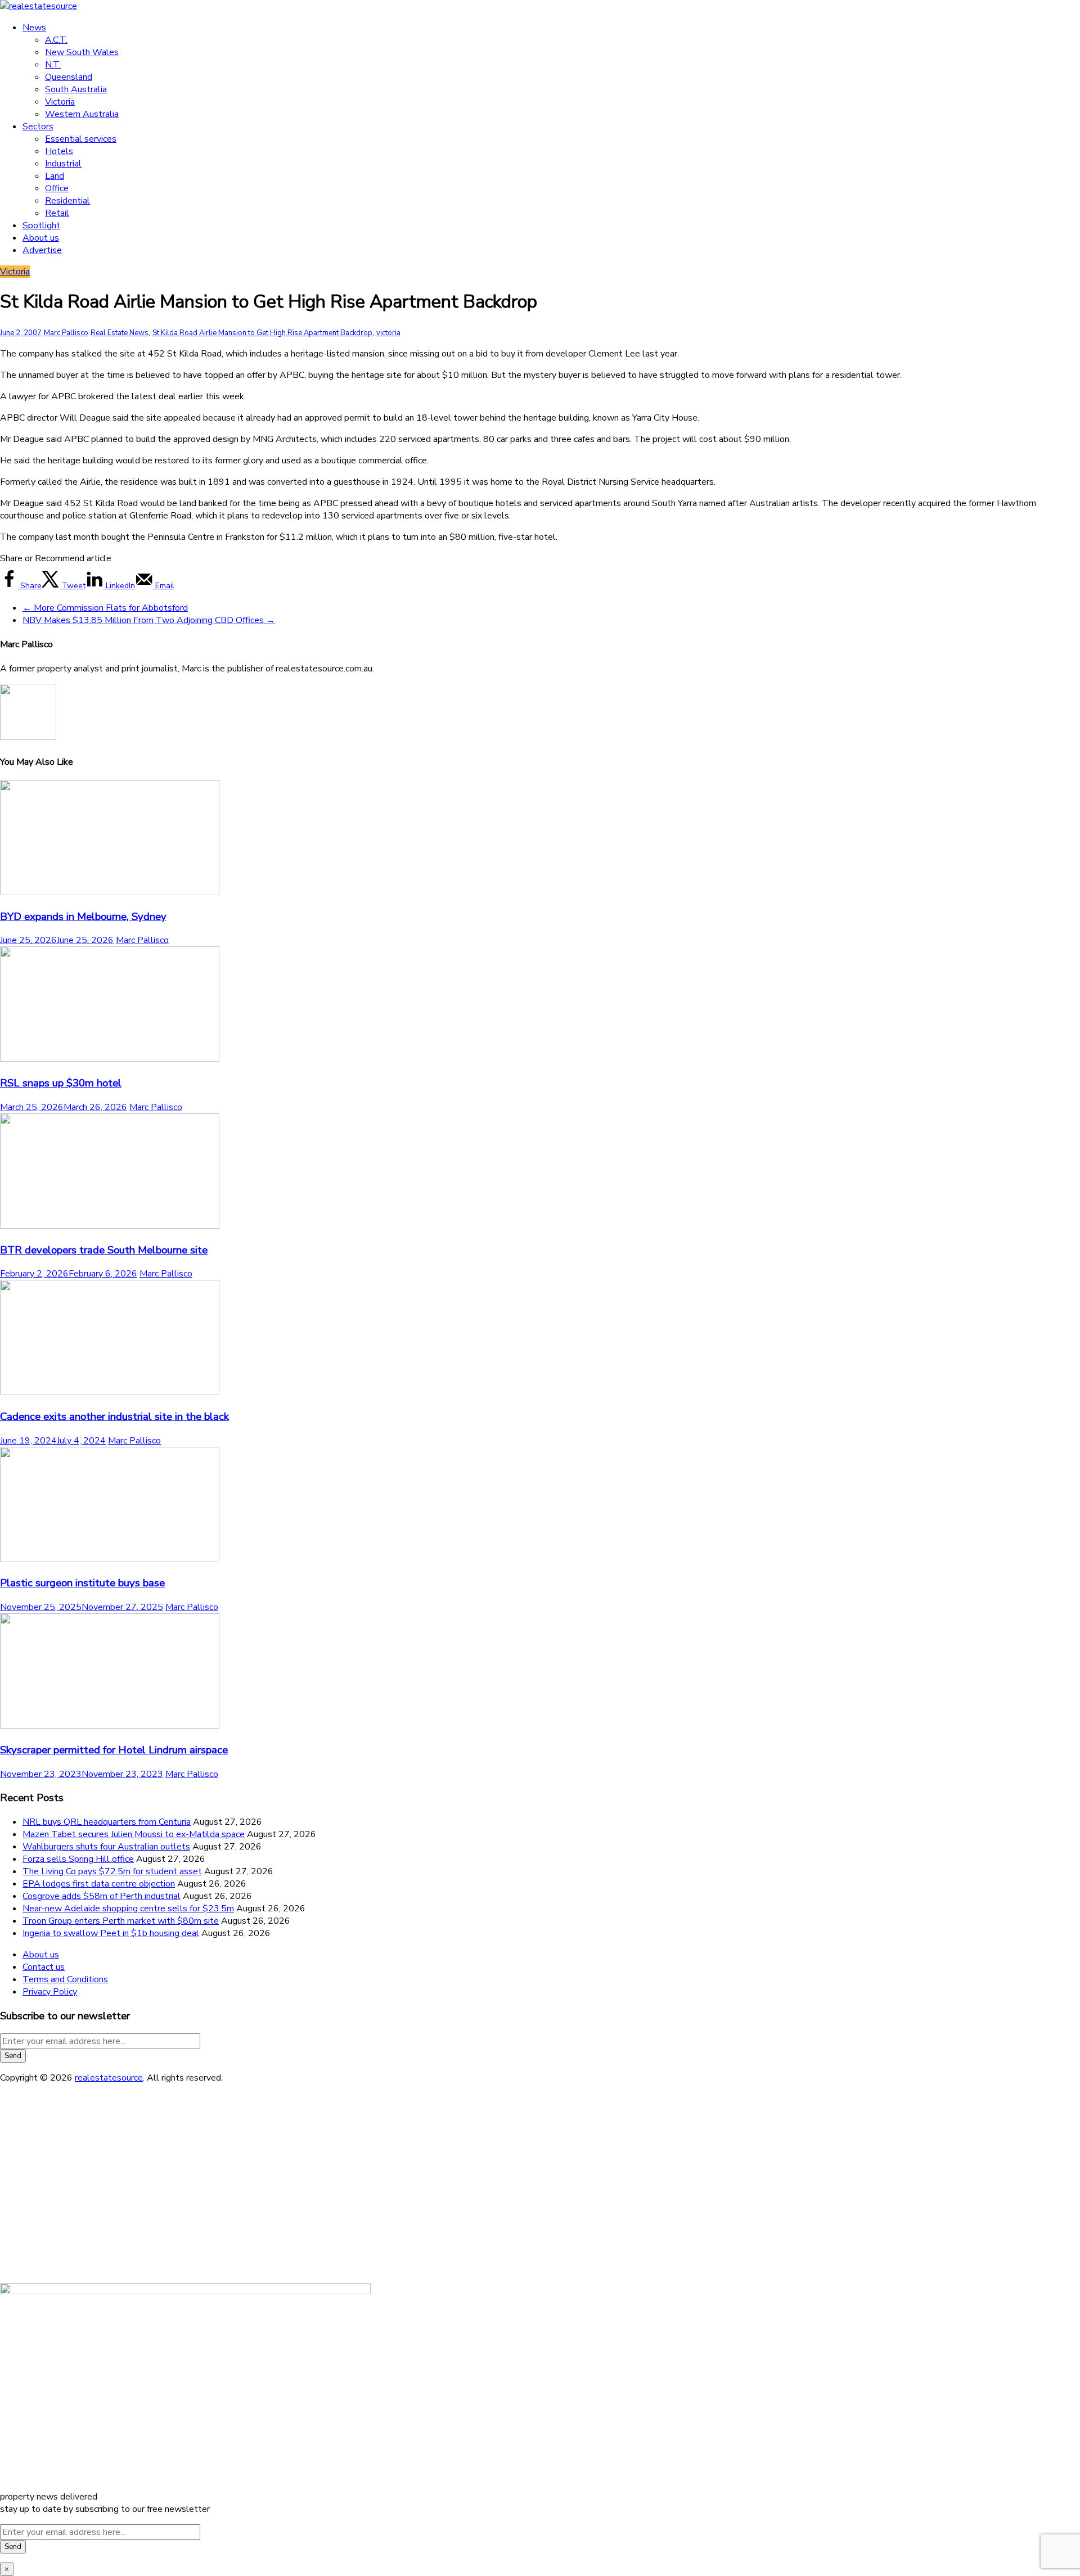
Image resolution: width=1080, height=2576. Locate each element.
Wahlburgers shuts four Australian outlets (106, 1847)
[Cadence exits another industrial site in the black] (110, 1392)
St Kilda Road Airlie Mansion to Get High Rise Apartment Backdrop (262, 333)
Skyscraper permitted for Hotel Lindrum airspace (114, 1750)
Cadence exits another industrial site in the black (114, 1416)
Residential (67, 201)
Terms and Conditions (65, 1979)
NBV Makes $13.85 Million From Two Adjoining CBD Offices (149, 620)
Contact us (44, 1967)
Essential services (81, 139)
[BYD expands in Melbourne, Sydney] (110, 892)
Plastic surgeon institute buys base (82, 1583)
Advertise (42, 250)
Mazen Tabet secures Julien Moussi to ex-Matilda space (134, 1834)
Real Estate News (120, 333)
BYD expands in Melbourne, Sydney (83, 917)
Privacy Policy (50, 1992)
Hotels (59, 151)
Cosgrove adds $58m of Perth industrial (102, 1896)
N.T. (53, 65)
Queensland (69, 77)
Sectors (38, 127)
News (34, 28)
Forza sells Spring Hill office (78, 1859)
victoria (388, 333)
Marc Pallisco (66, 333)
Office (57, 188)
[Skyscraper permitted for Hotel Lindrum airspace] (110, 1726)
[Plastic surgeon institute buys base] (110, 1559)
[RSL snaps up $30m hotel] (110, 1059)
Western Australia (82, 114)
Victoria (60, 102)
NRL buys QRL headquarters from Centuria (107, 1822)
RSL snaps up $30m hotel (61, 1083)
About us (41, 238)
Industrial (63, 164)
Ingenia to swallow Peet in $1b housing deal (111, 1933)
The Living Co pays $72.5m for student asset (112, 1871)
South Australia (76, 89)
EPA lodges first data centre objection (99, 1884)
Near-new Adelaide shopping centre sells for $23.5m (128, 1909)
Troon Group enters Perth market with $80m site (121, 1921)
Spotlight (41, 225)
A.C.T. (56, 40)
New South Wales (82, 52)
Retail (57, 213)
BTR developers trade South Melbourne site (104, 1250)
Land (55, 176)
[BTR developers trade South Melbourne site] (110, 1226)
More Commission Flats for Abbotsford (105, 608)
